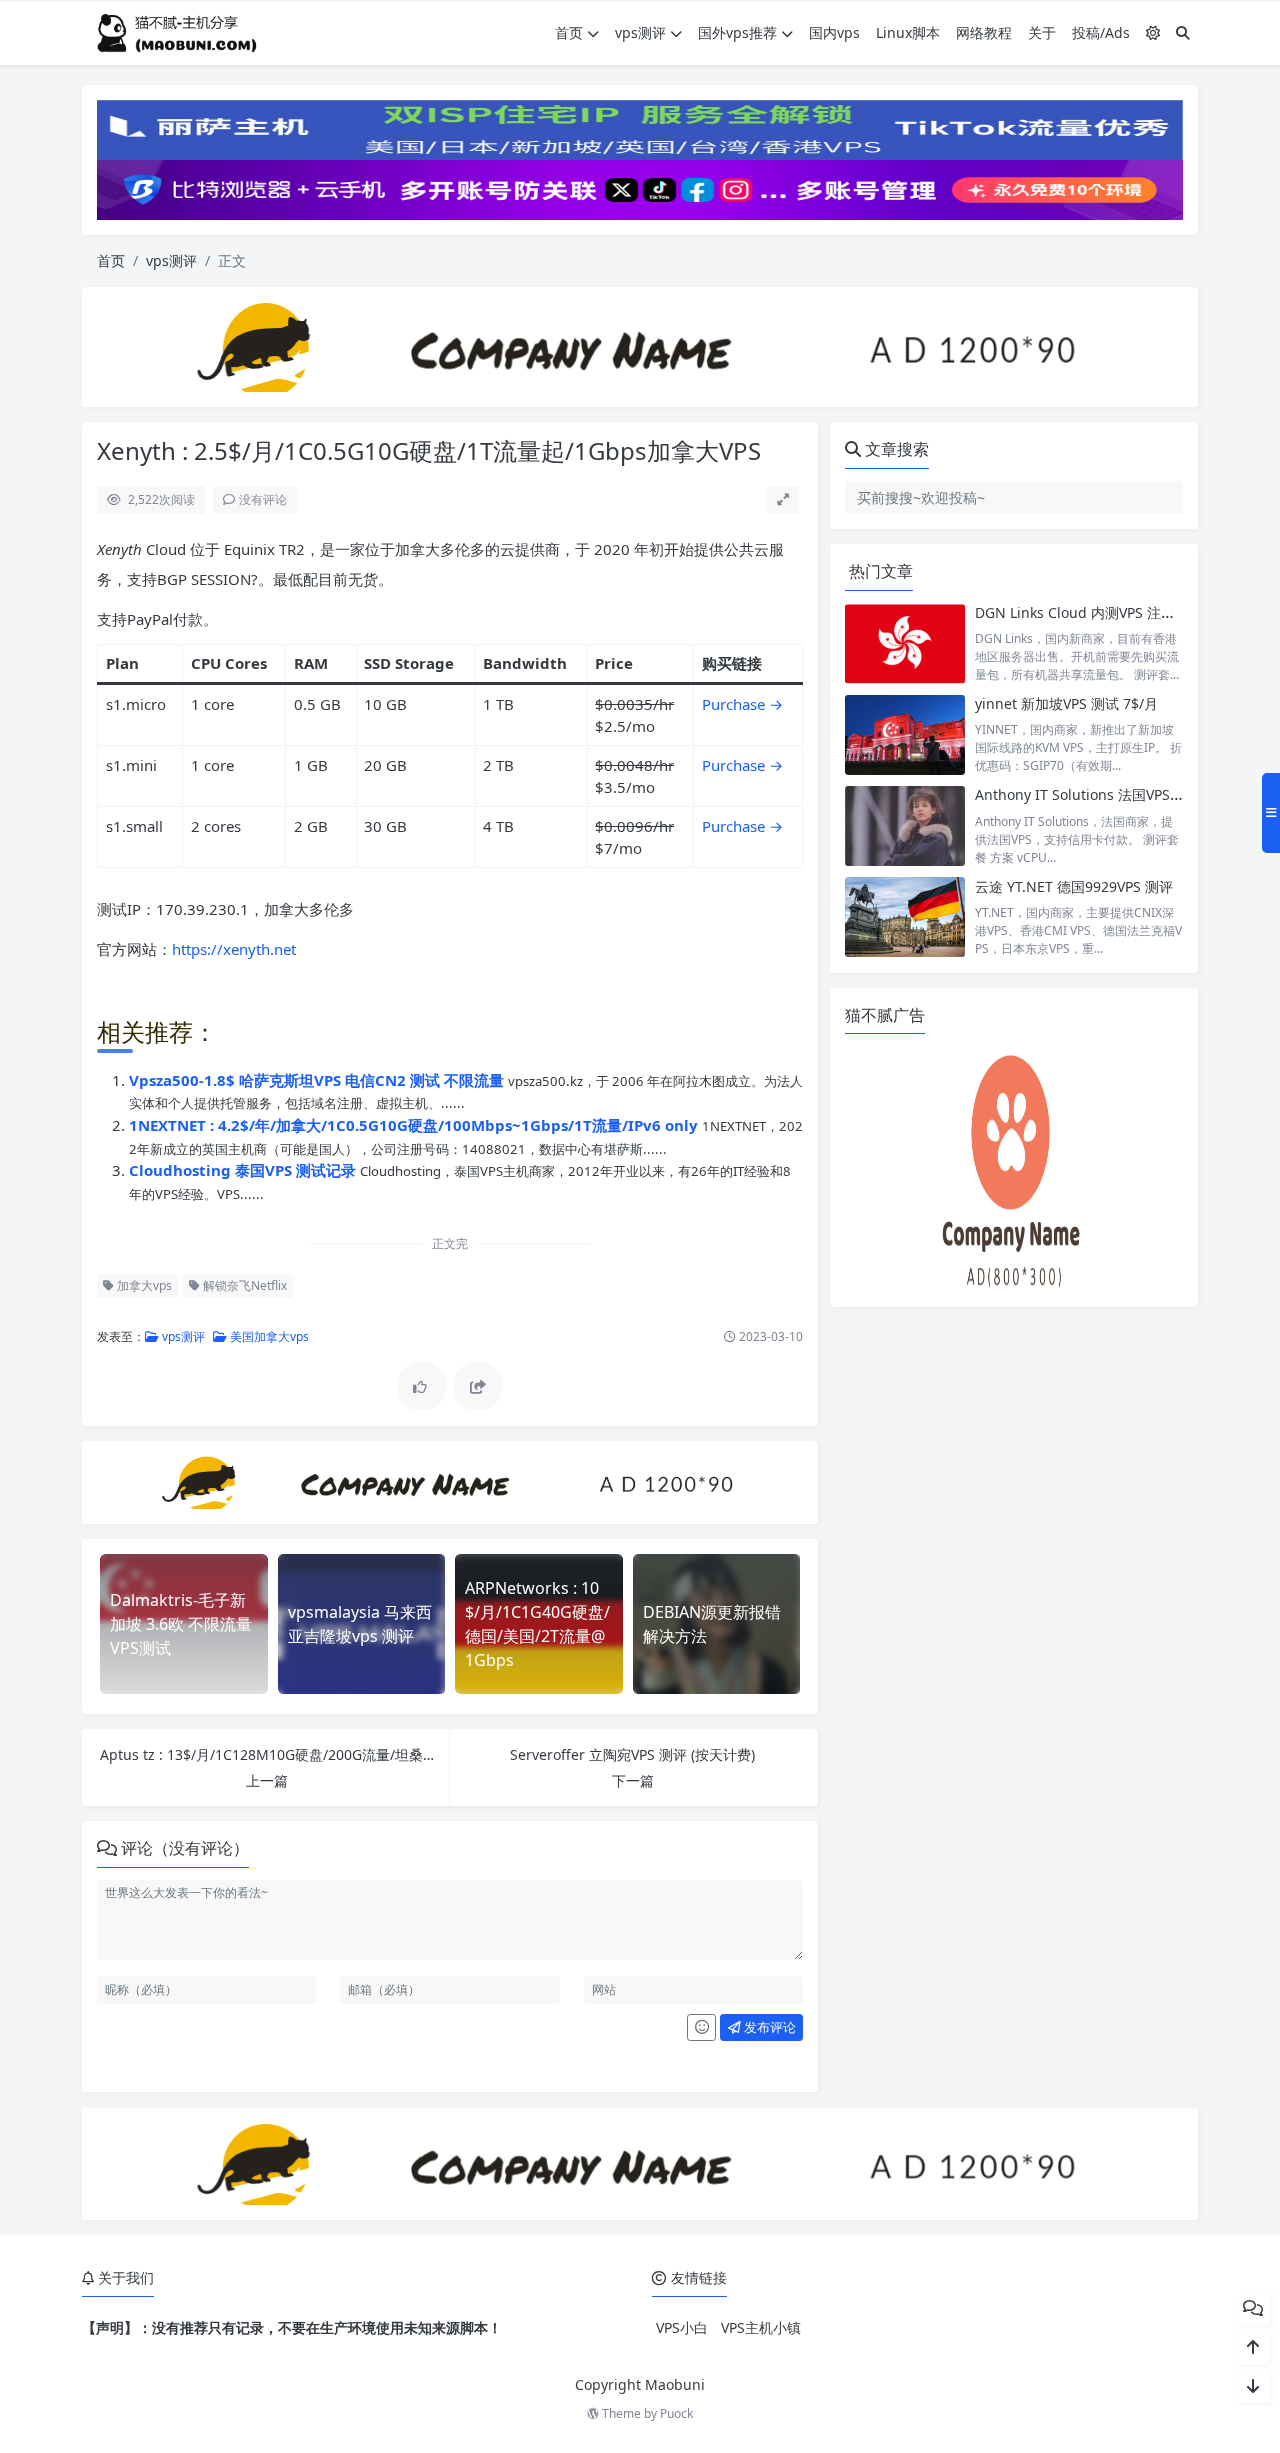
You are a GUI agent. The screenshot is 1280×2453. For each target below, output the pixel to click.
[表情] (701, 2028)
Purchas (729, 704)
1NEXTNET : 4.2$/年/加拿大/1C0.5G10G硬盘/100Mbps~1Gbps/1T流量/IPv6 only (415, 1125)
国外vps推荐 (737, 32)
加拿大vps (143, 1285)
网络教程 (984, 32)
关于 (1042, 32)
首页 (569, 32)
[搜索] (1183, 32)
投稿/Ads (1101, 32)
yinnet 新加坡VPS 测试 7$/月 (1066, 703)
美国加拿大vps (268, 1336)
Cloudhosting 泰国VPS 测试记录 (244, 1170)
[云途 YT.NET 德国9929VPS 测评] (905, 917)
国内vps (834, 32)
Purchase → (742, 765)
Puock (676, 2413)
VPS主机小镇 (761, 2327)
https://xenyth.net (234, 949)
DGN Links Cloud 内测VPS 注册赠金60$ (1101, 612)
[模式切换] (1153, 32)
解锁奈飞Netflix (243, 1285)
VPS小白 (682, 2327)
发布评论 (768, 2027)
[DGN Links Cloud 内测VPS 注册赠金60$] (905, 643)
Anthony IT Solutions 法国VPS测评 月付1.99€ (1120, 794)
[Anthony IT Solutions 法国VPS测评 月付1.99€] (905, 825)
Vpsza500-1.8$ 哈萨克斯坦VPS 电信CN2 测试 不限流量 (318, 1080)
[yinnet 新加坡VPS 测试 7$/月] (905, 734)
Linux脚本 (908, 32)
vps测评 (640, 32)
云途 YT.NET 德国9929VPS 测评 (1074, 886)
